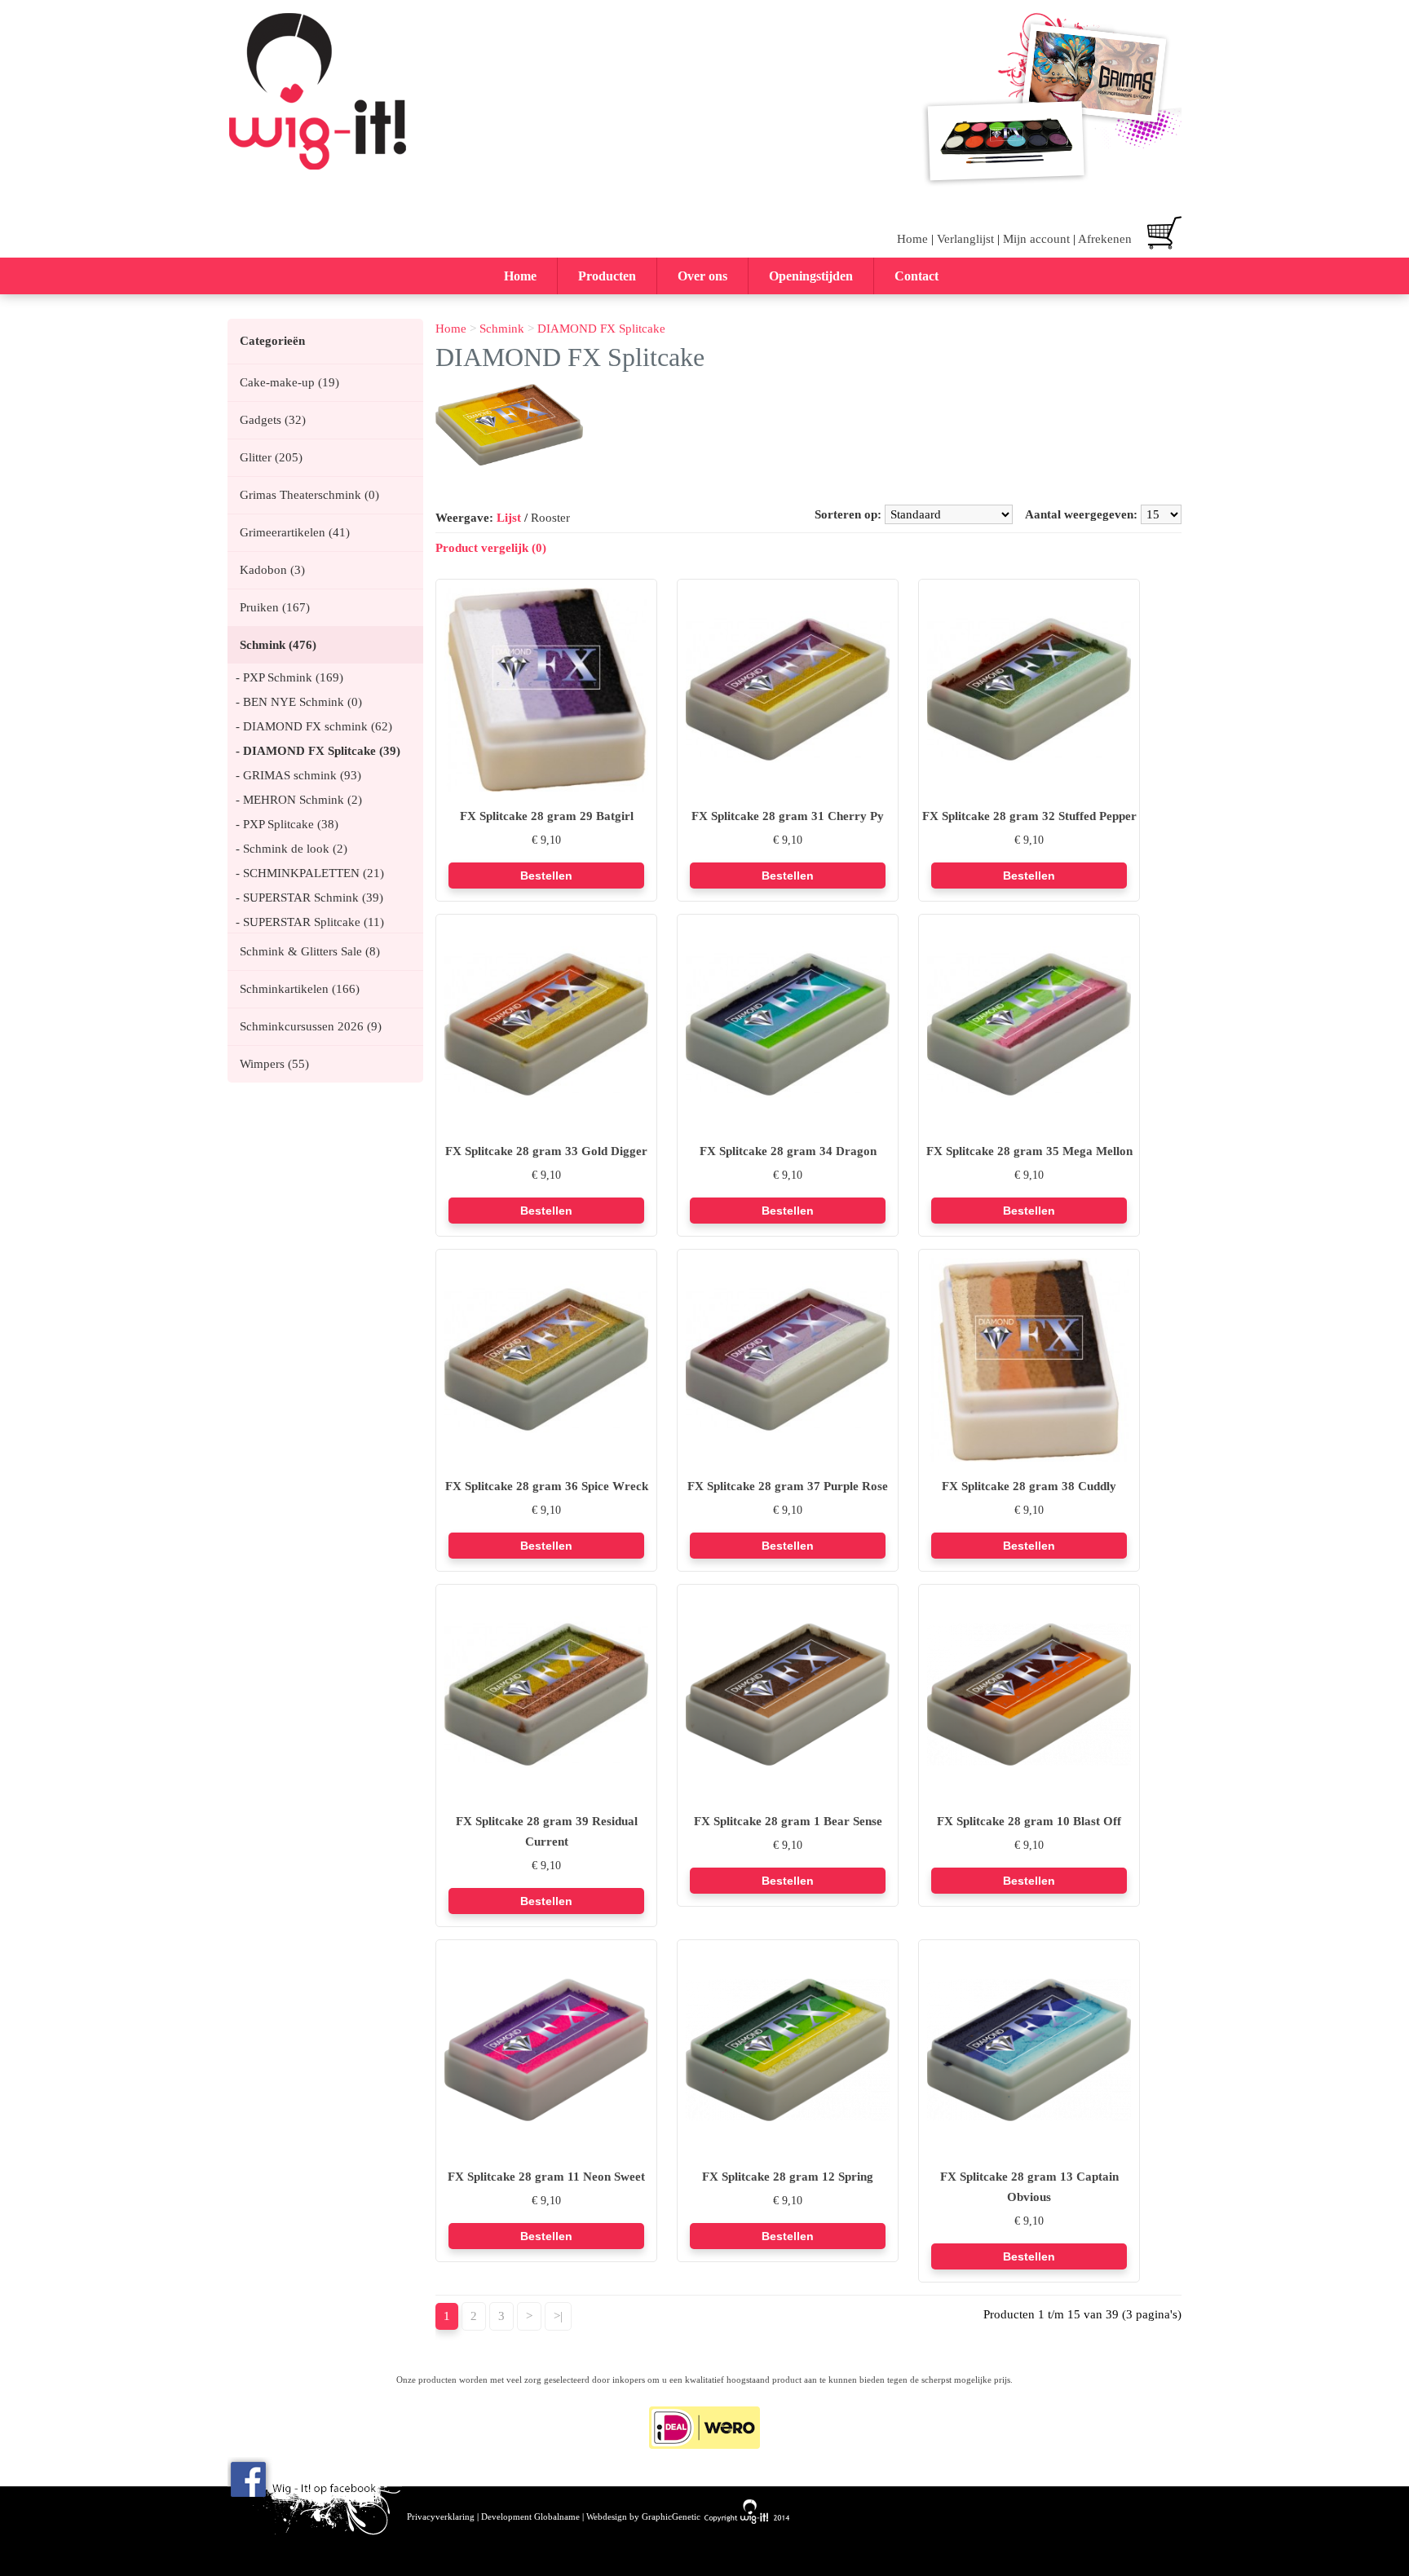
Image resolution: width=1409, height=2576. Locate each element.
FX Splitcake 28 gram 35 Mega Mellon (1029, 1151)
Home (912, 239)
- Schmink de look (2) (292, 849)
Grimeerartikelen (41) (295, 532)
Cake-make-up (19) (289, 382)
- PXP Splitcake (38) (287, 824)
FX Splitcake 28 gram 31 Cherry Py (788, 816)
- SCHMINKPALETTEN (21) (310, 873)
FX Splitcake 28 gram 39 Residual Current (547, 1831)
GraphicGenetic (671, 2517)
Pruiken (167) (275, 607)
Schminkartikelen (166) (300, 989)
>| (558, 2316)
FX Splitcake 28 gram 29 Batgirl (547, 816)
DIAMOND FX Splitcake (601, 329)
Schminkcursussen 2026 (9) (311, 1026)
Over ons (702, 276)
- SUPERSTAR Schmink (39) (309, 898)
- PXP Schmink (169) (289, 677)
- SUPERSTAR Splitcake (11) (310, 922)
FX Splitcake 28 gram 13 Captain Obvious (1029, 2187)
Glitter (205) (271, 457)
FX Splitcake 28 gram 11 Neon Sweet (546, 2177)
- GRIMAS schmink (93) (298, 775)
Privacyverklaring (441, 2517)
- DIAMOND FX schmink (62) (314, 726)
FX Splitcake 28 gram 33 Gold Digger (546, 1151)
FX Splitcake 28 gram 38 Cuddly (1029, 1486)
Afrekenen (1105, 239)
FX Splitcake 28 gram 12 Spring (788, 2177)
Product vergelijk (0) (491, 548)
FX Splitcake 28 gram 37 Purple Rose (788, 1486)
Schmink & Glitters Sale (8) (310, 951)
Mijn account (1036, 239)
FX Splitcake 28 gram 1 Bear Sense (788, 1821)
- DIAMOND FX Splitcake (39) (318, 751)
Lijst (509, 518)
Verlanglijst (965, 239)
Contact (917, 276)
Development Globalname (530, 2517)
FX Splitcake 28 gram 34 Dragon (788, 1151)
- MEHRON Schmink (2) (299, 800)
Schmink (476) (278, 645)
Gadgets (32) (273, 420)
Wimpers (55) (274, 1064)
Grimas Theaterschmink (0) (309, 495)
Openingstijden (811, 276)
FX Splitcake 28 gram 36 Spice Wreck (547, 1486)
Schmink (502, 329)
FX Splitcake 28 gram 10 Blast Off (1029, 1821)
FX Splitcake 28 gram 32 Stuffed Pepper (1029, 816)
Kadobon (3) (272, 570)
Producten (607, 276)
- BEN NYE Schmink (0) (299, 702)
